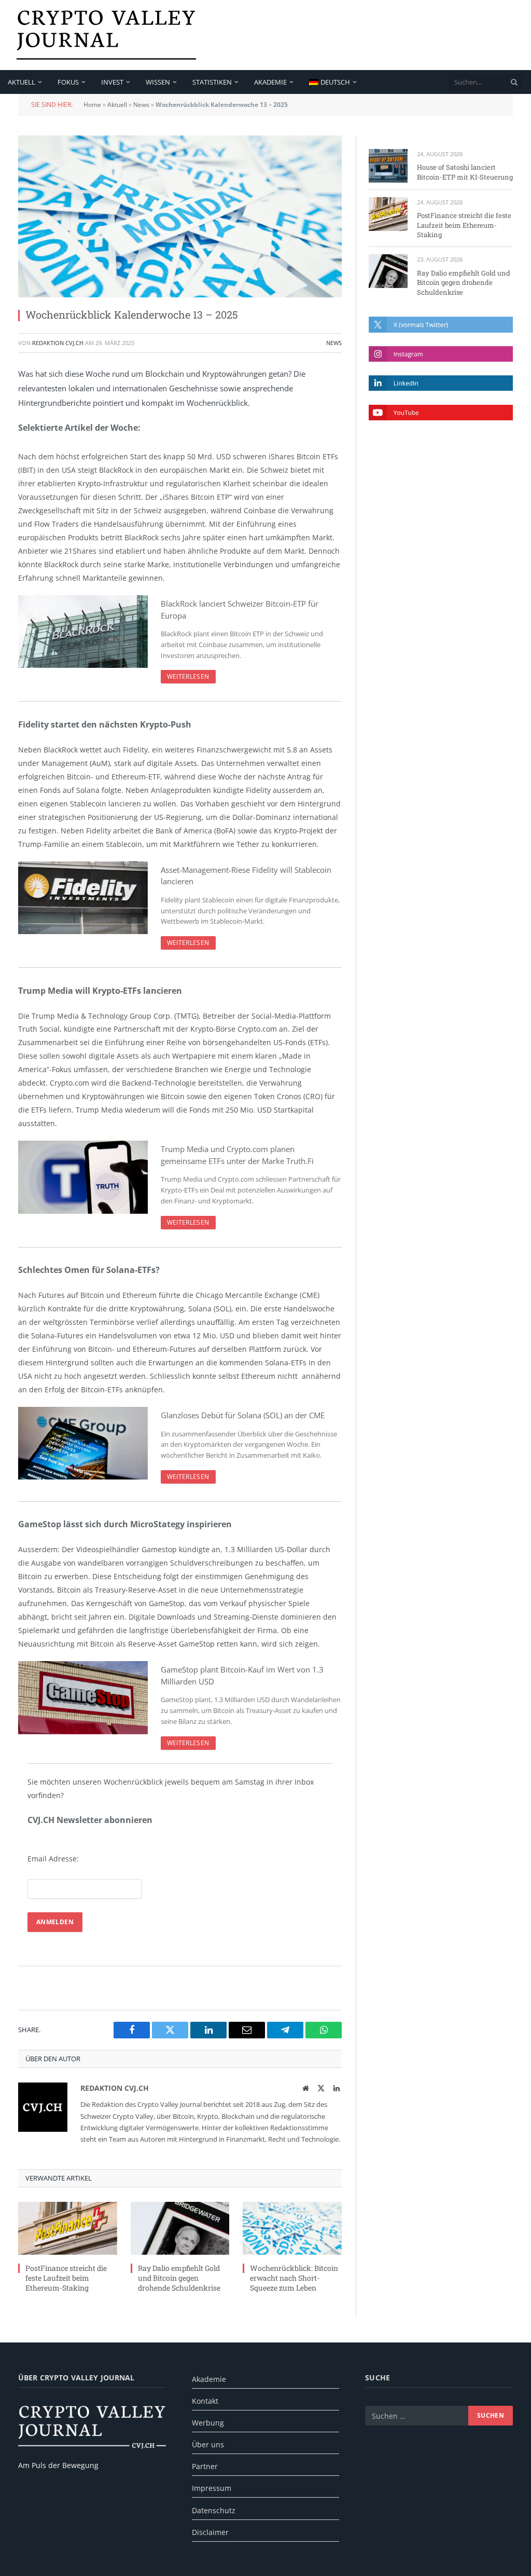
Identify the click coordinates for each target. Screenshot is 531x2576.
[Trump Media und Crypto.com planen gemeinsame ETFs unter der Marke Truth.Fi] (83, 1177)
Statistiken (212, 82)
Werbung (208, 2423)
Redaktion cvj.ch (58, 343)
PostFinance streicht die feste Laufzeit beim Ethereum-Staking (66, 2278)
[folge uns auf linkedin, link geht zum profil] (441, 383)
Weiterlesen (188, 676)
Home (92, 105)
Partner (205, 2466)
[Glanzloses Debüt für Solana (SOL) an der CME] (83, 1443)
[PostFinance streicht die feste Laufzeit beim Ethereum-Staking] (68, 2228)
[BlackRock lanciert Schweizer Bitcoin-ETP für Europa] (83, 632)
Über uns (208, 2444)
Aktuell (22, 82)
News (141, 105)
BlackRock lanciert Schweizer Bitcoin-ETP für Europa (240, 609)
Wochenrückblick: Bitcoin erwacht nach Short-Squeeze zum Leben (294, 2278)
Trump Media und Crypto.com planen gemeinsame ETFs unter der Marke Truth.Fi (237, 1155)
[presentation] (514, 82)
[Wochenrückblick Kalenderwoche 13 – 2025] (180, 216)
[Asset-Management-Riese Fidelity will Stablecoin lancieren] (83, 898)
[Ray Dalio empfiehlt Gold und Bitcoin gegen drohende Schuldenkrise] (180, 2228)
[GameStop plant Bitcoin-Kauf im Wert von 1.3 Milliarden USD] (83, 1697)
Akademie (270, 82)
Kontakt (205, 2401)
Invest (112, 82)
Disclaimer (210, 2532)
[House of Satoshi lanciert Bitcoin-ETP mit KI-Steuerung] (388, 166)
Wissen (158, 82)
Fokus (68, 82)
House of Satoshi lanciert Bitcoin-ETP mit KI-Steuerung (465, 172)
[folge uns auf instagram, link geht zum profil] (441, 354)
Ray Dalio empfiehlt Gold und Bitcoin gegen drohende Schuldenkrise (179, 2278)
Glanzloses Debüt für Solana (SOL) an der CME (243, 1415)
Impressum (212, 2488)
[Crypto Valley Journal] (106, 35)
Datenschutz (214, 2510)
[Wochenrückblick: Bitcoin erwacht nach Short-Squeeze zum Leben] (292, 2228)
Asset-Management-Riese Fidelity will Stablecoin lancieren (246, 876)
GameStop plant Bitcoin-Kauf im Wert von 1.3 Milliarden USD (242, 1675)
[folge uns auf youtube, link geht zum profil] (441, 413)
